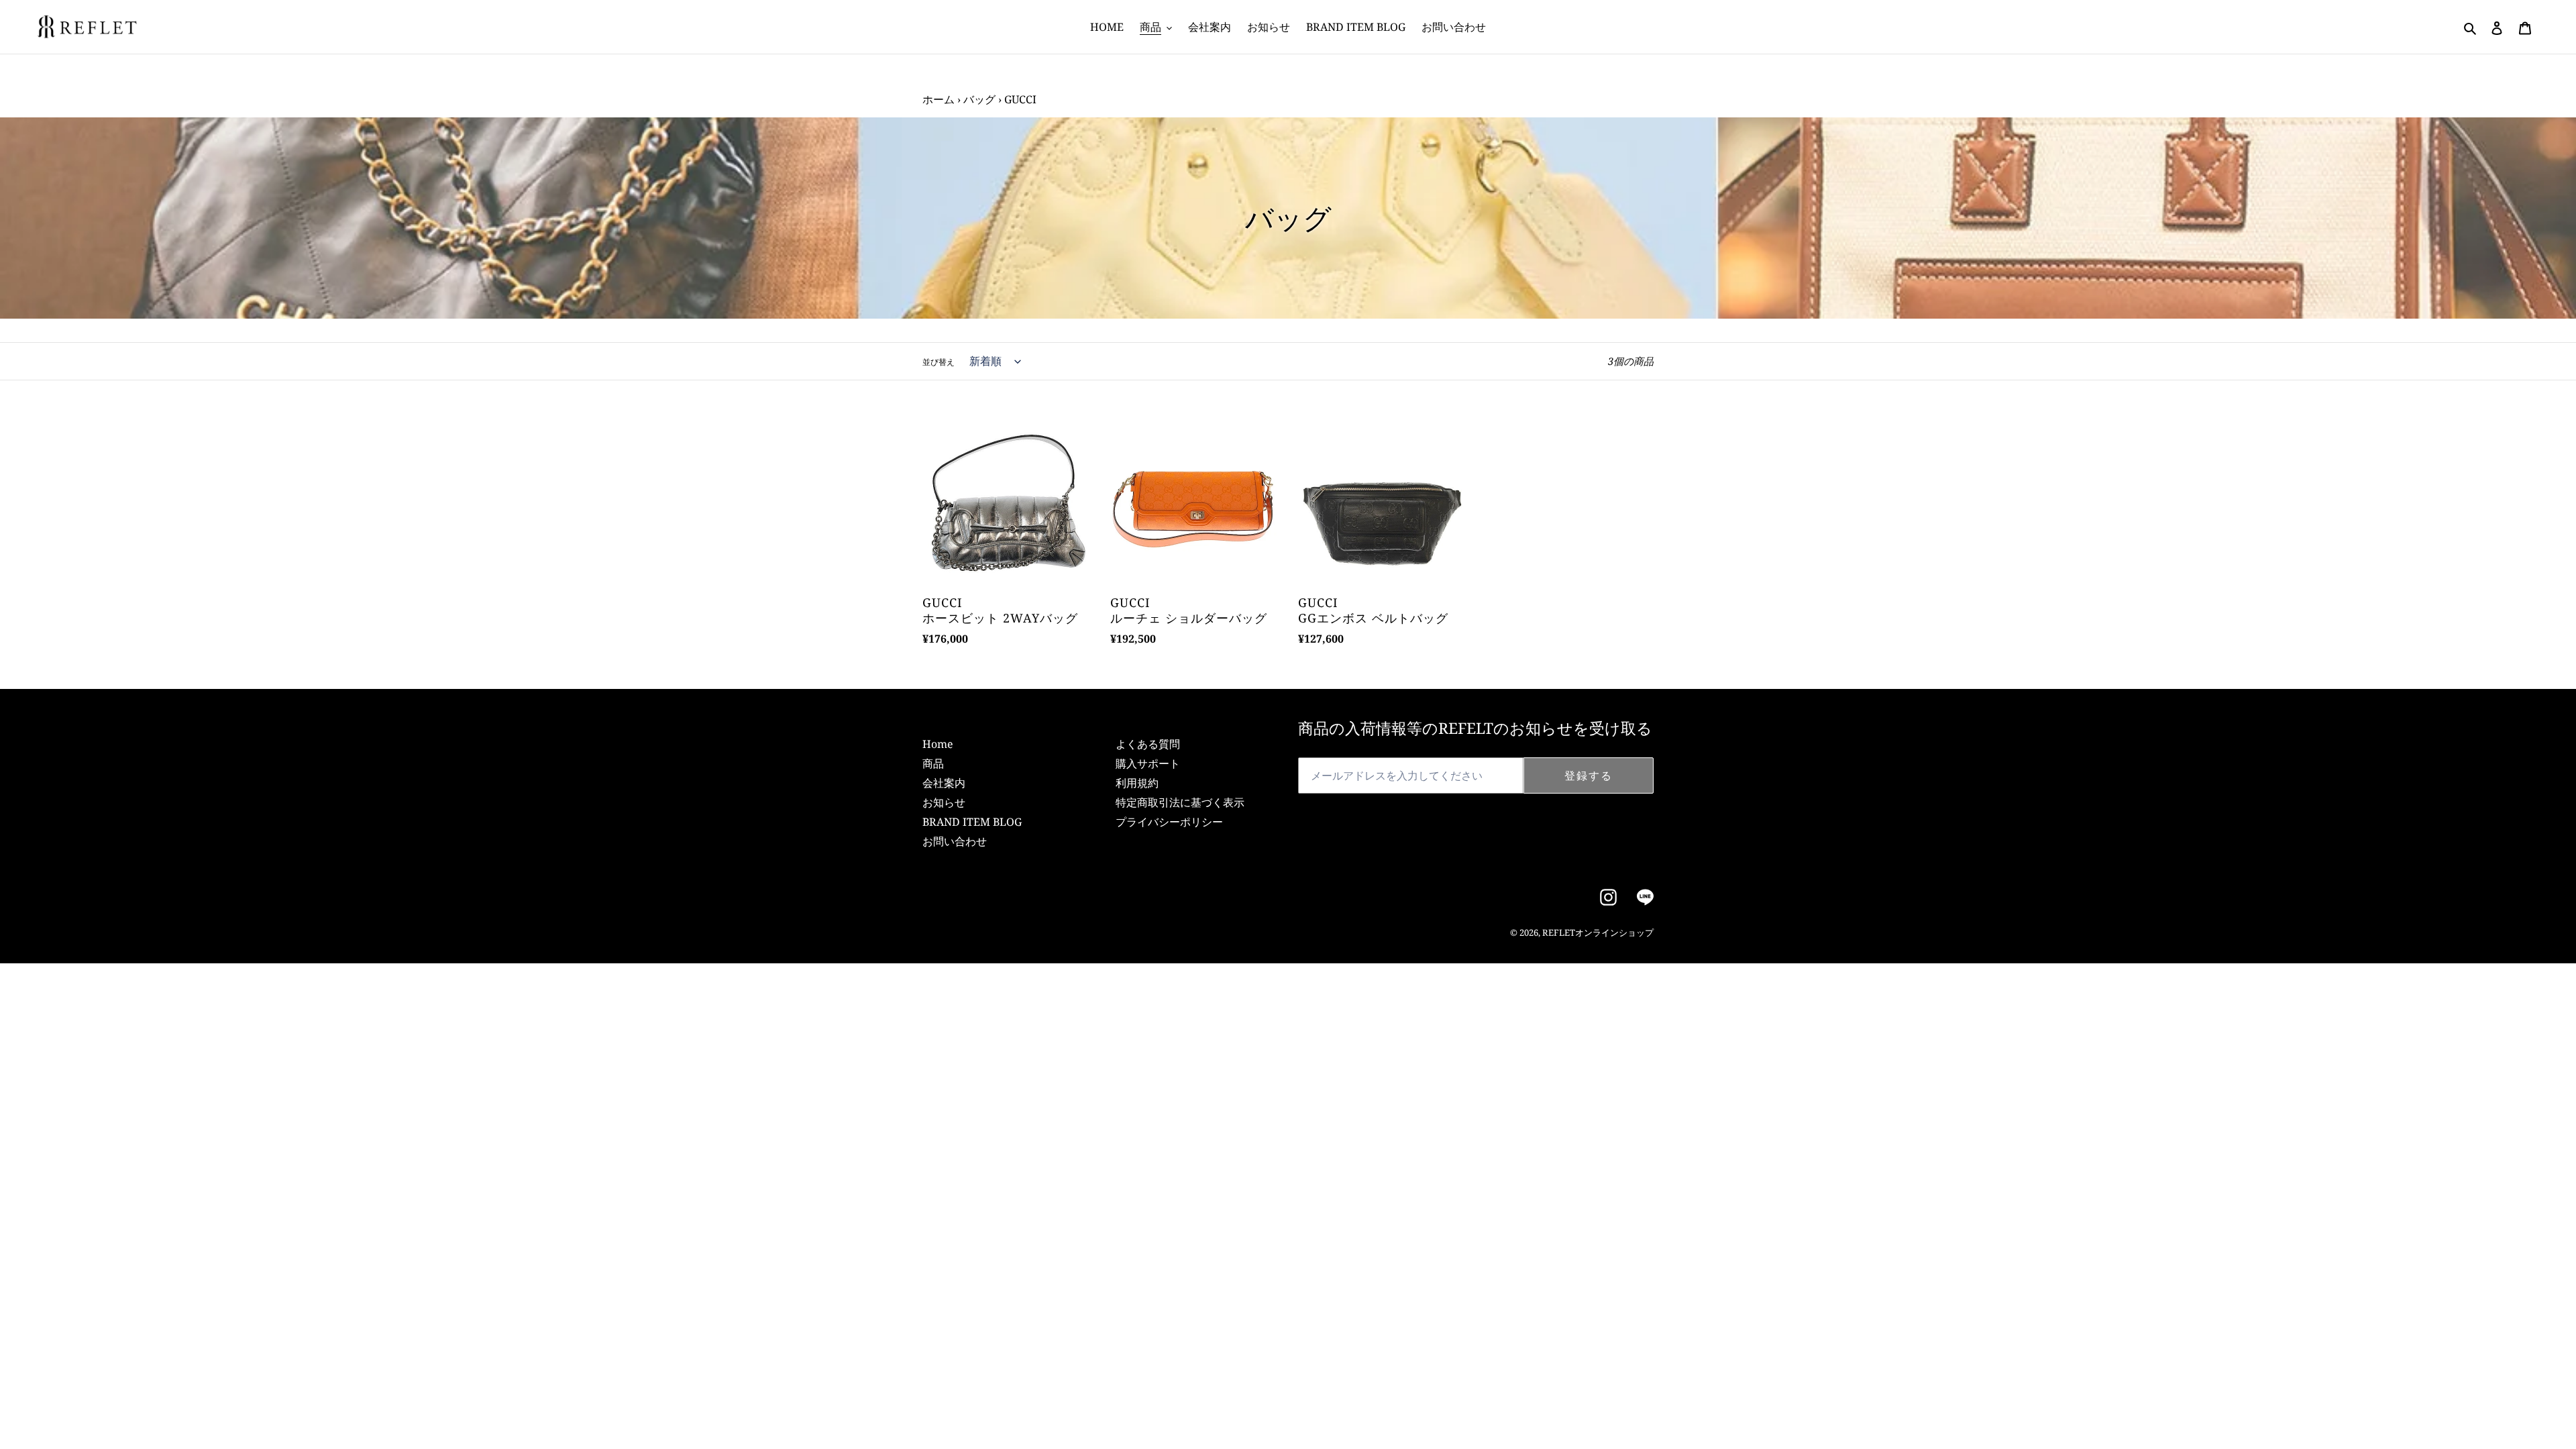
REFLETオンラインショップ (1598, 932)
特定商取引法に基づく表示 (1180, 802)
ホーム (938, 99)
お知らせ (944, 802)
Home (938, 744)
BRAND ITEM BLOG (972, 822)
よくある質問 (1148, 744)
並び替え (938, 362)
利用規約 (1137, 783)
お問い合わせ (955, 841)
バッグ (979, 99)
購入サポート (1148, 763)
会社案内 (944, 783)
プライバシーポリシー (1169, 822)
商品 (933, 763)
